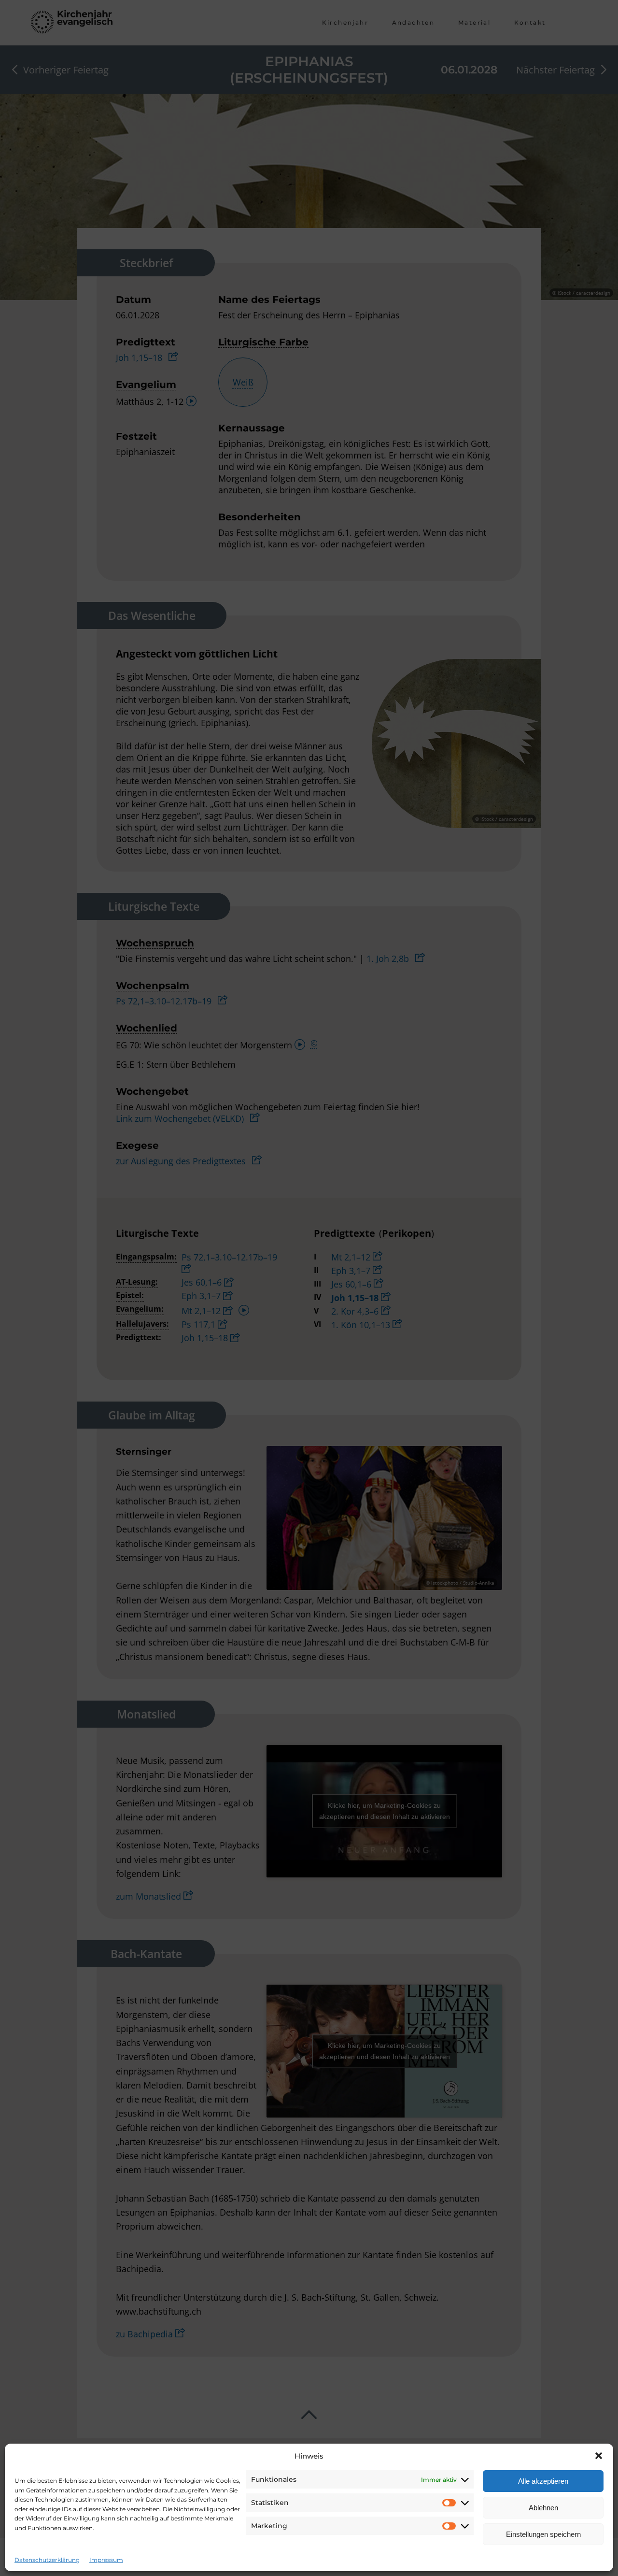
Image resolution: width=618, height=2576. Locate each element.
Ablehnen (543, 2508)
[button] (599, 2456)
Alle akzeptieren (543, 2481)
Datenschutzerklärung (47, 2560)
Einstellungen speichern (543, 2534)
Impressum (106, 2560)
